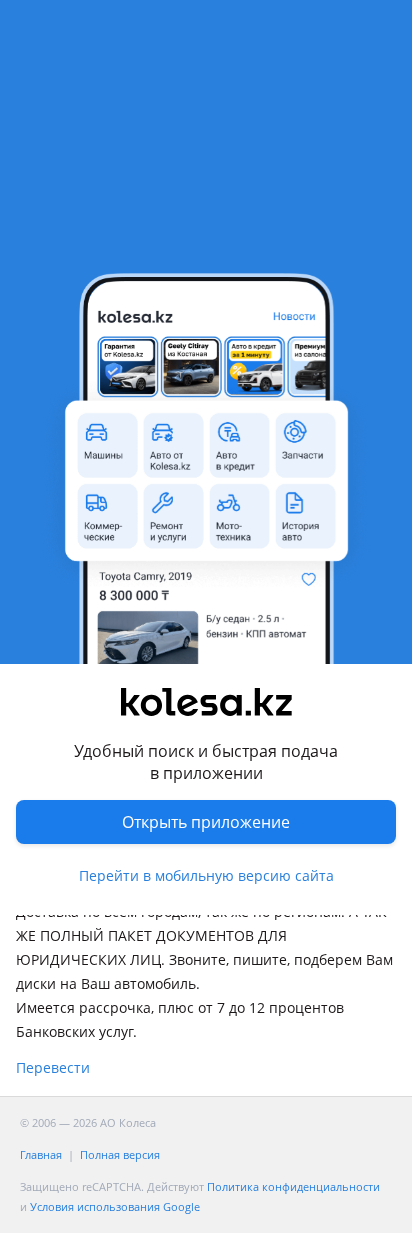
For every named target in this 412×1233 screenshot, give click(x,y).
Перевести (53, 1067)
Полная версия (120, 1154)
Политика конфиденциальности (293, 1186)
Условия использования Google (115, 1206)
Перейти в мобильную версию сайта (206, 875)
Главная (41, 1154)
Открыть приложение (206, 822)
